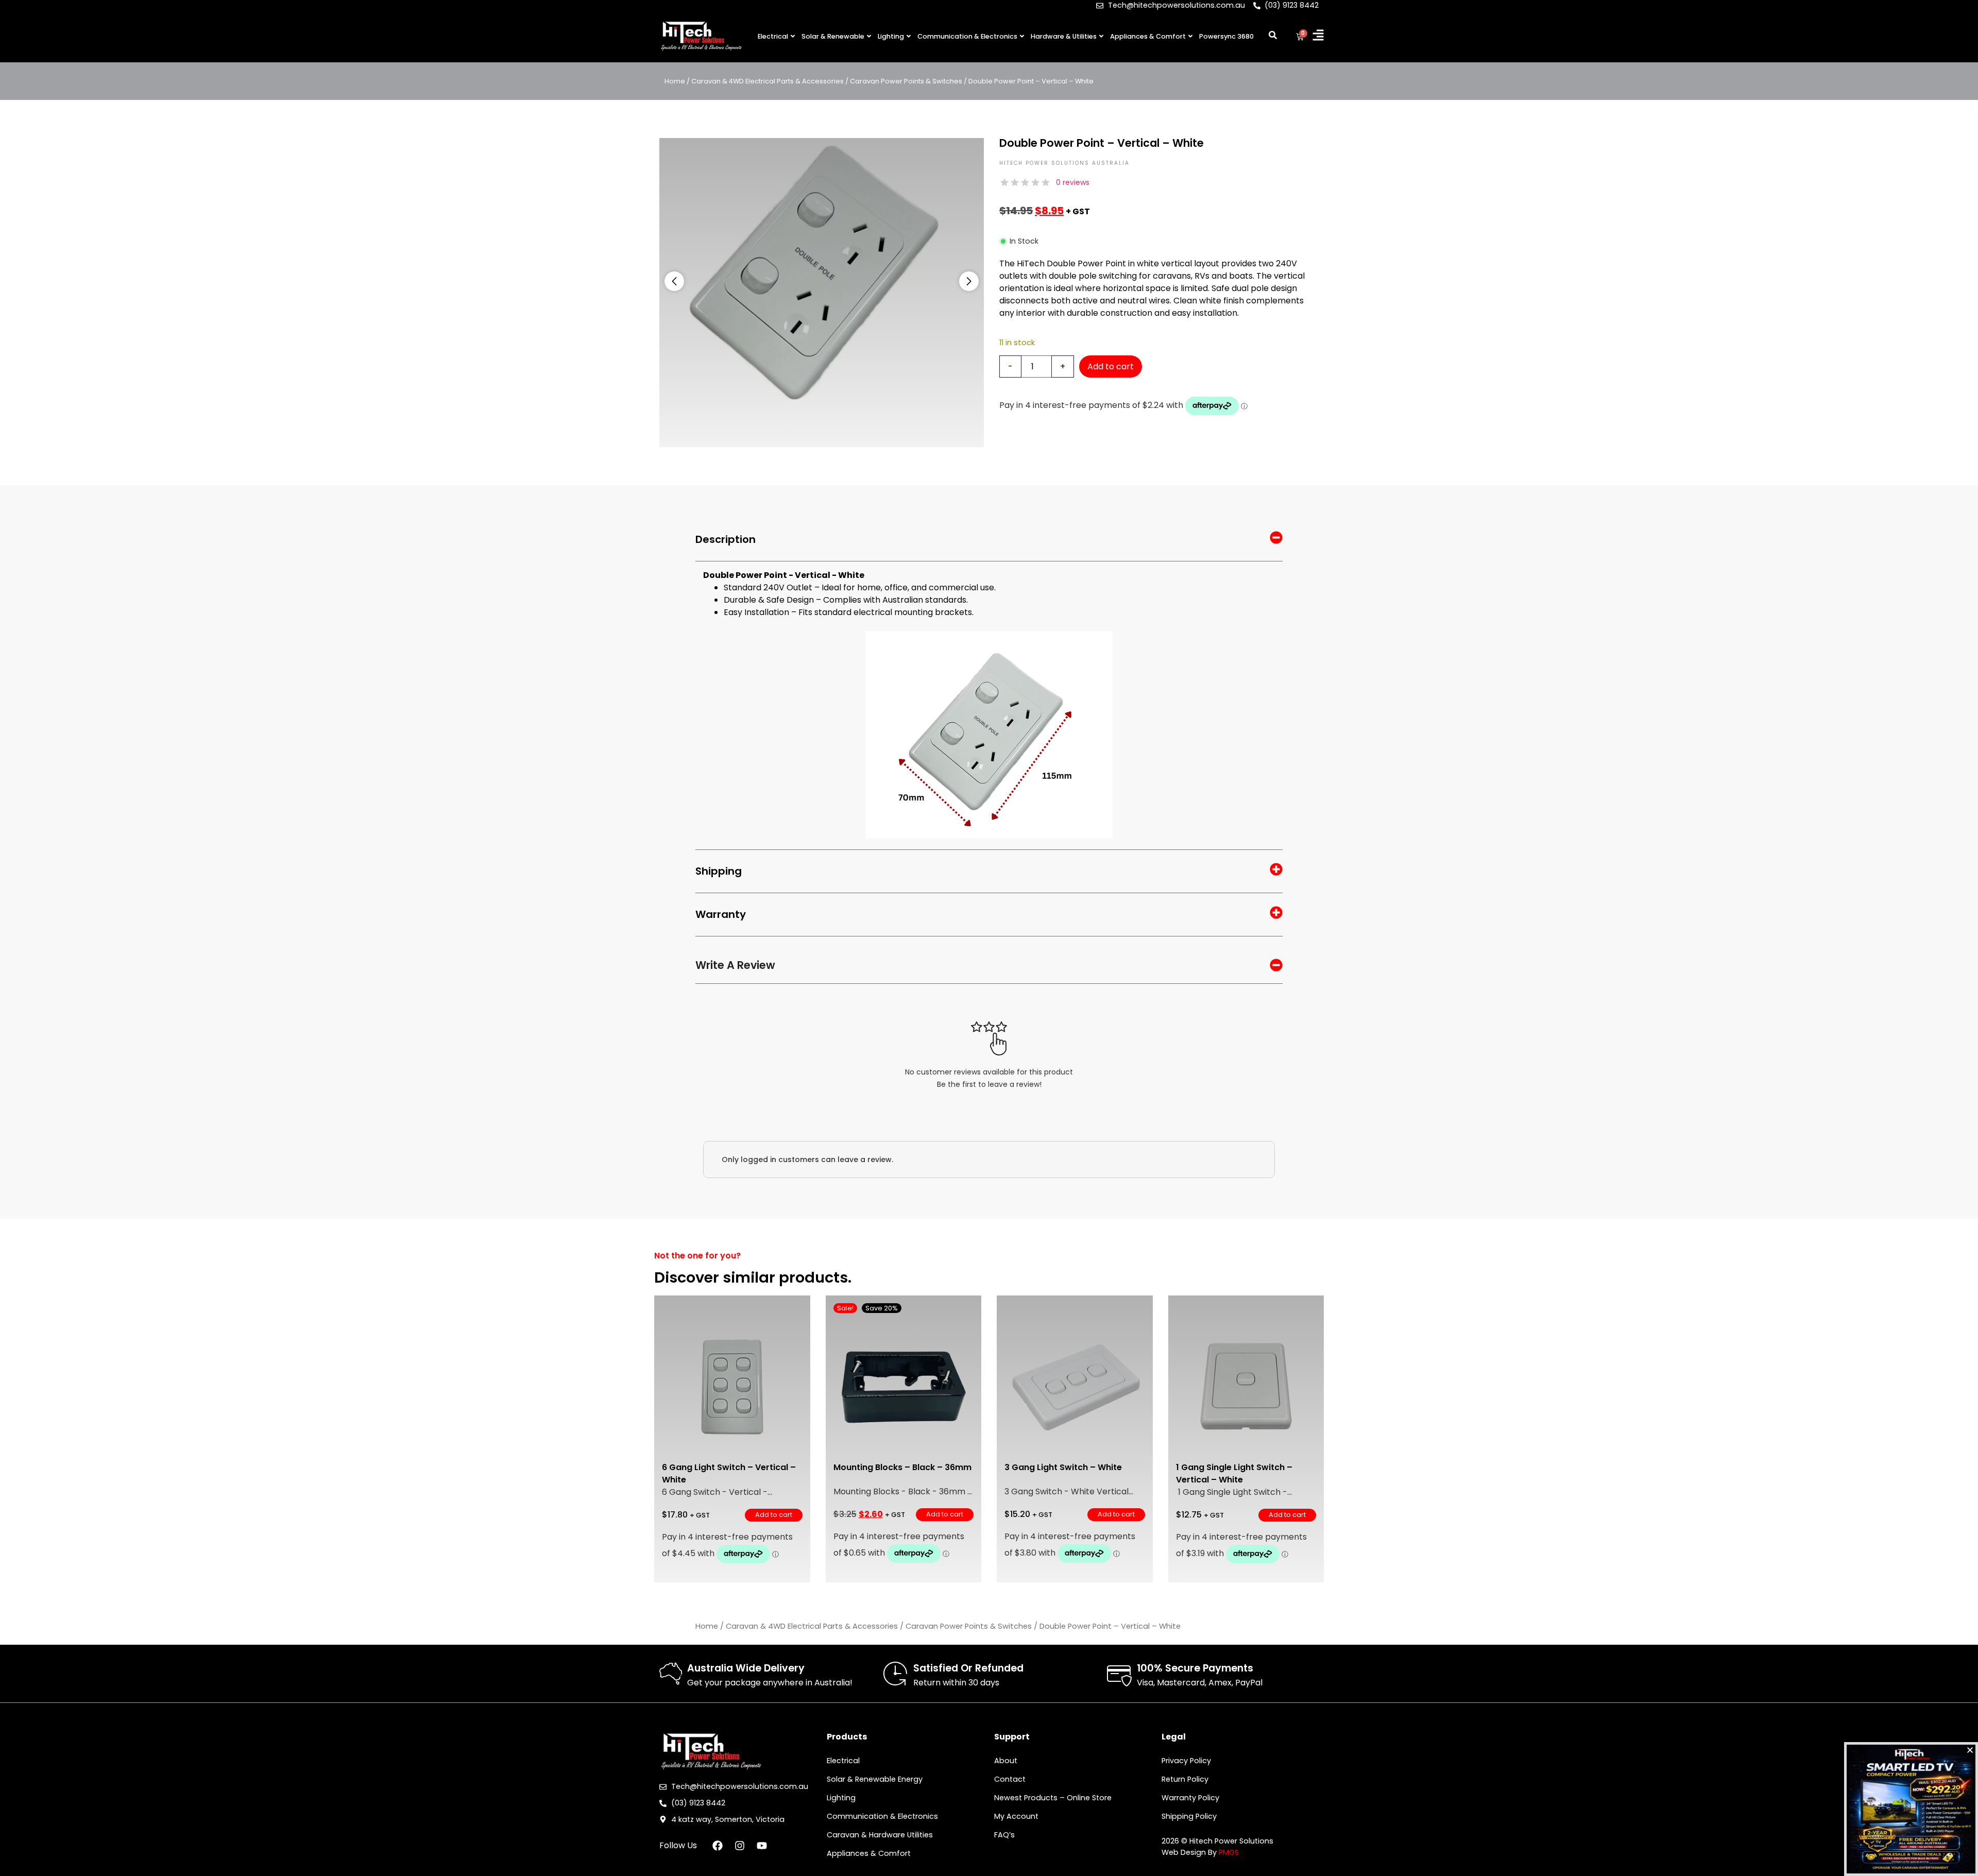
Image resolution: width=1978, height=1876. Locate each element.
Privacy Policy (1186, 1761)
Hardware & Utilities (1064, 36)
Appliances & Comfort (1148, 36)
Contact (1010, 1779)
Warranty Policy (1190, 1798)
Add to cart (1111, 366)
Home (675, 81)
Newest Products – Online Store (1053, 1798)
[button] (674, 281)
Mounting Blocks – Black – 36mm (902, 1467)
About (1006, 1761)
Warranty (721, 914)
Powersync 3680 (1226, 36)
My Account (1016, 1816)
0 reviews (1073, 182)
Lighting (891, 36)
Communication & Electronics (967, 36)
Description (726, 539)
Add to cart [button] (774, 1515)
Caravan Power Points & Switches (906, 81)
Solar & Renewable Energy (875, 1779)
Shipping (719, 871)
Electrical (773, 36)
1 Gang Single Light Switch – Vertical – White (1234, 1473)
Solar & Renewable (833, 36)
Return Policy (1185, 1779)
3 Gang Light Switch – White (1063, 1467)
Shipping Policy (1189, 1816)
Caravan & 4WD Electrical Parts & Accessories (768, 81)
